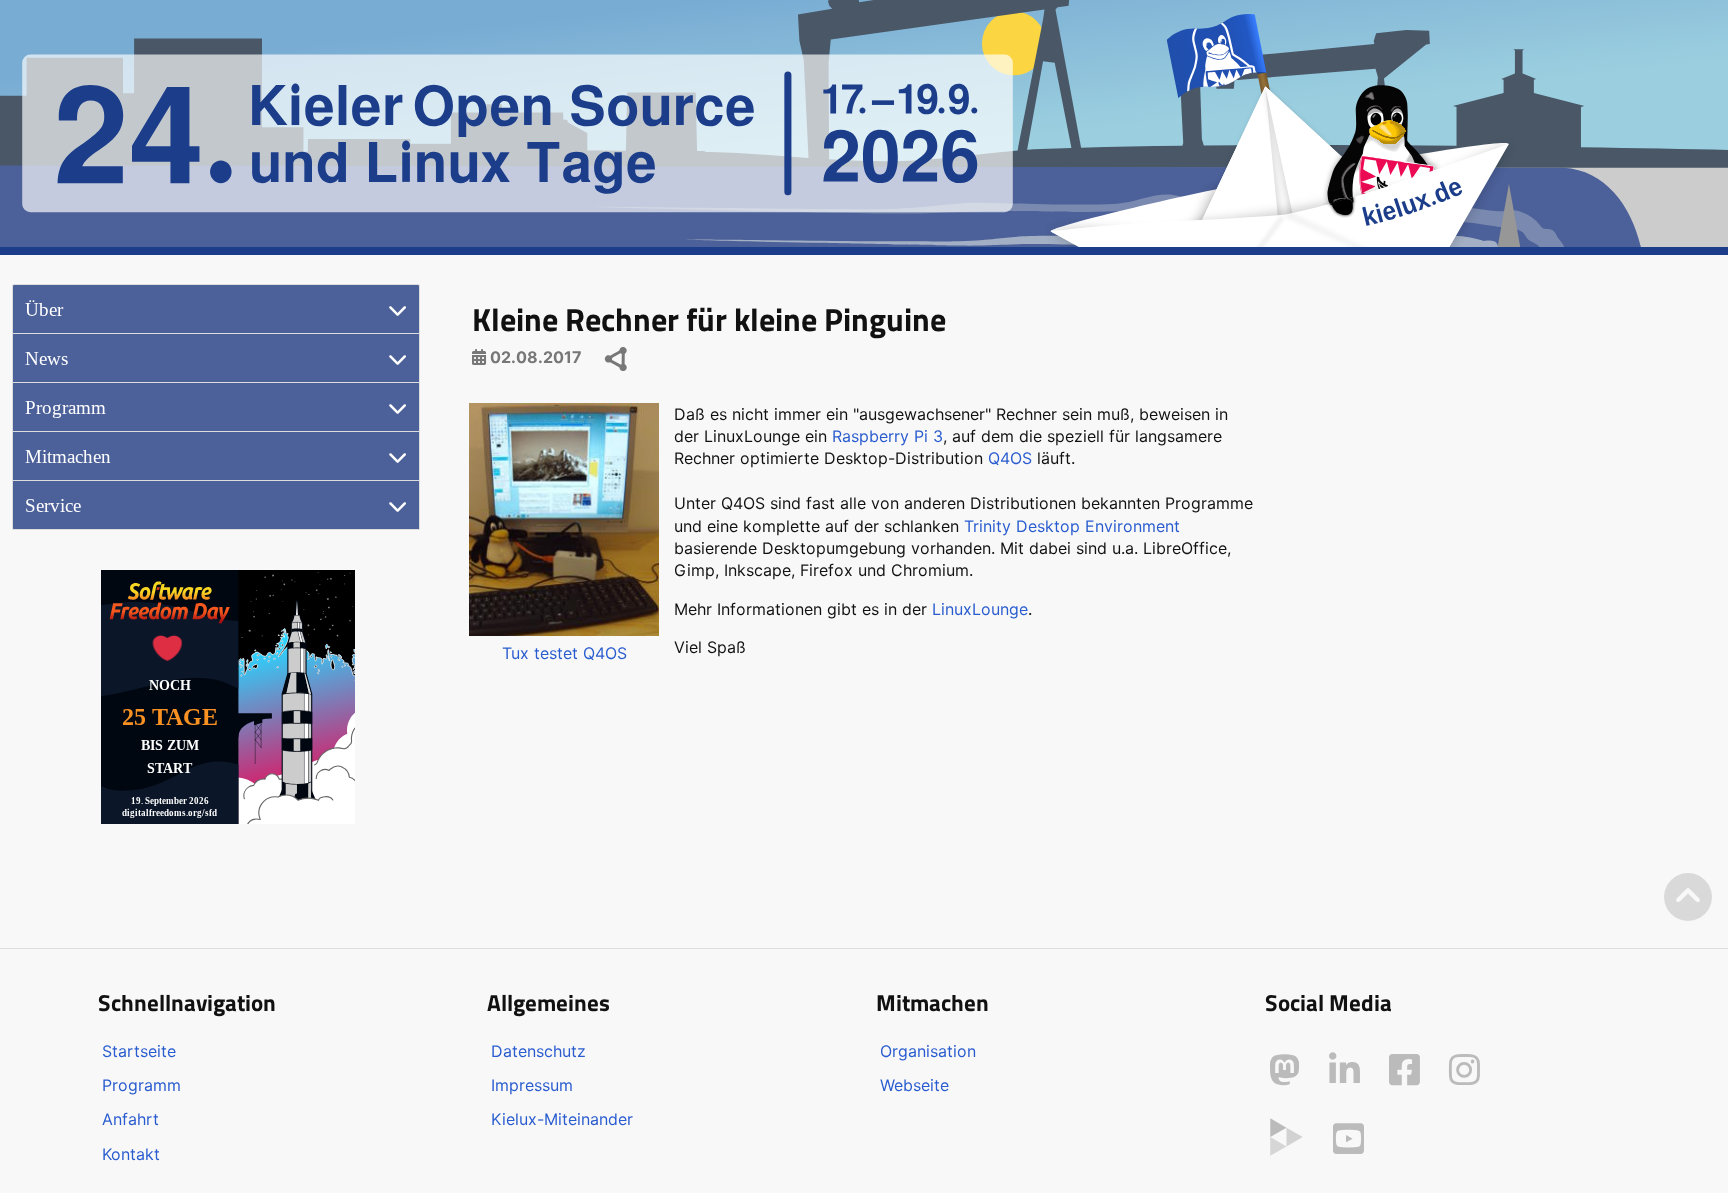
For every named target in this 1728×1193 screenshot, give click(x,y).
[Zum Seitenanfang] (1688, 897)
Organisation (928, 1051)
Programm (65, 407)
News (46, 358)
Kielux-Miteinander (562, 1119)
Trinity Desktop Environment (1072, 526)
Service (53, 505)
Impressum (532, 1085)
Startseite (139, 1051)
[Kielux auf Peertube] (1286, 1135)
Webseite (914, 1085)
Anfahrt (130, 1119)
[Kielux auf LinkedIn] (1344, 1070)
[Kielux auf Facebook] (1404, 1070)
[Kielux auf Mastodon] (1284, 1070)
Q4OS (1010, 458)
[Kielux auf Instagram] (1464, 1070)
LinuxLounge (980, 609)
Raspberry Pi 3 (887, 436)
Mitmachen (68, 456)
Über (44, 309)
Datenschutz (538, 1051)
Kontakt (131, 1154)
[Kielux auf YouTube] (1348, 1139)
